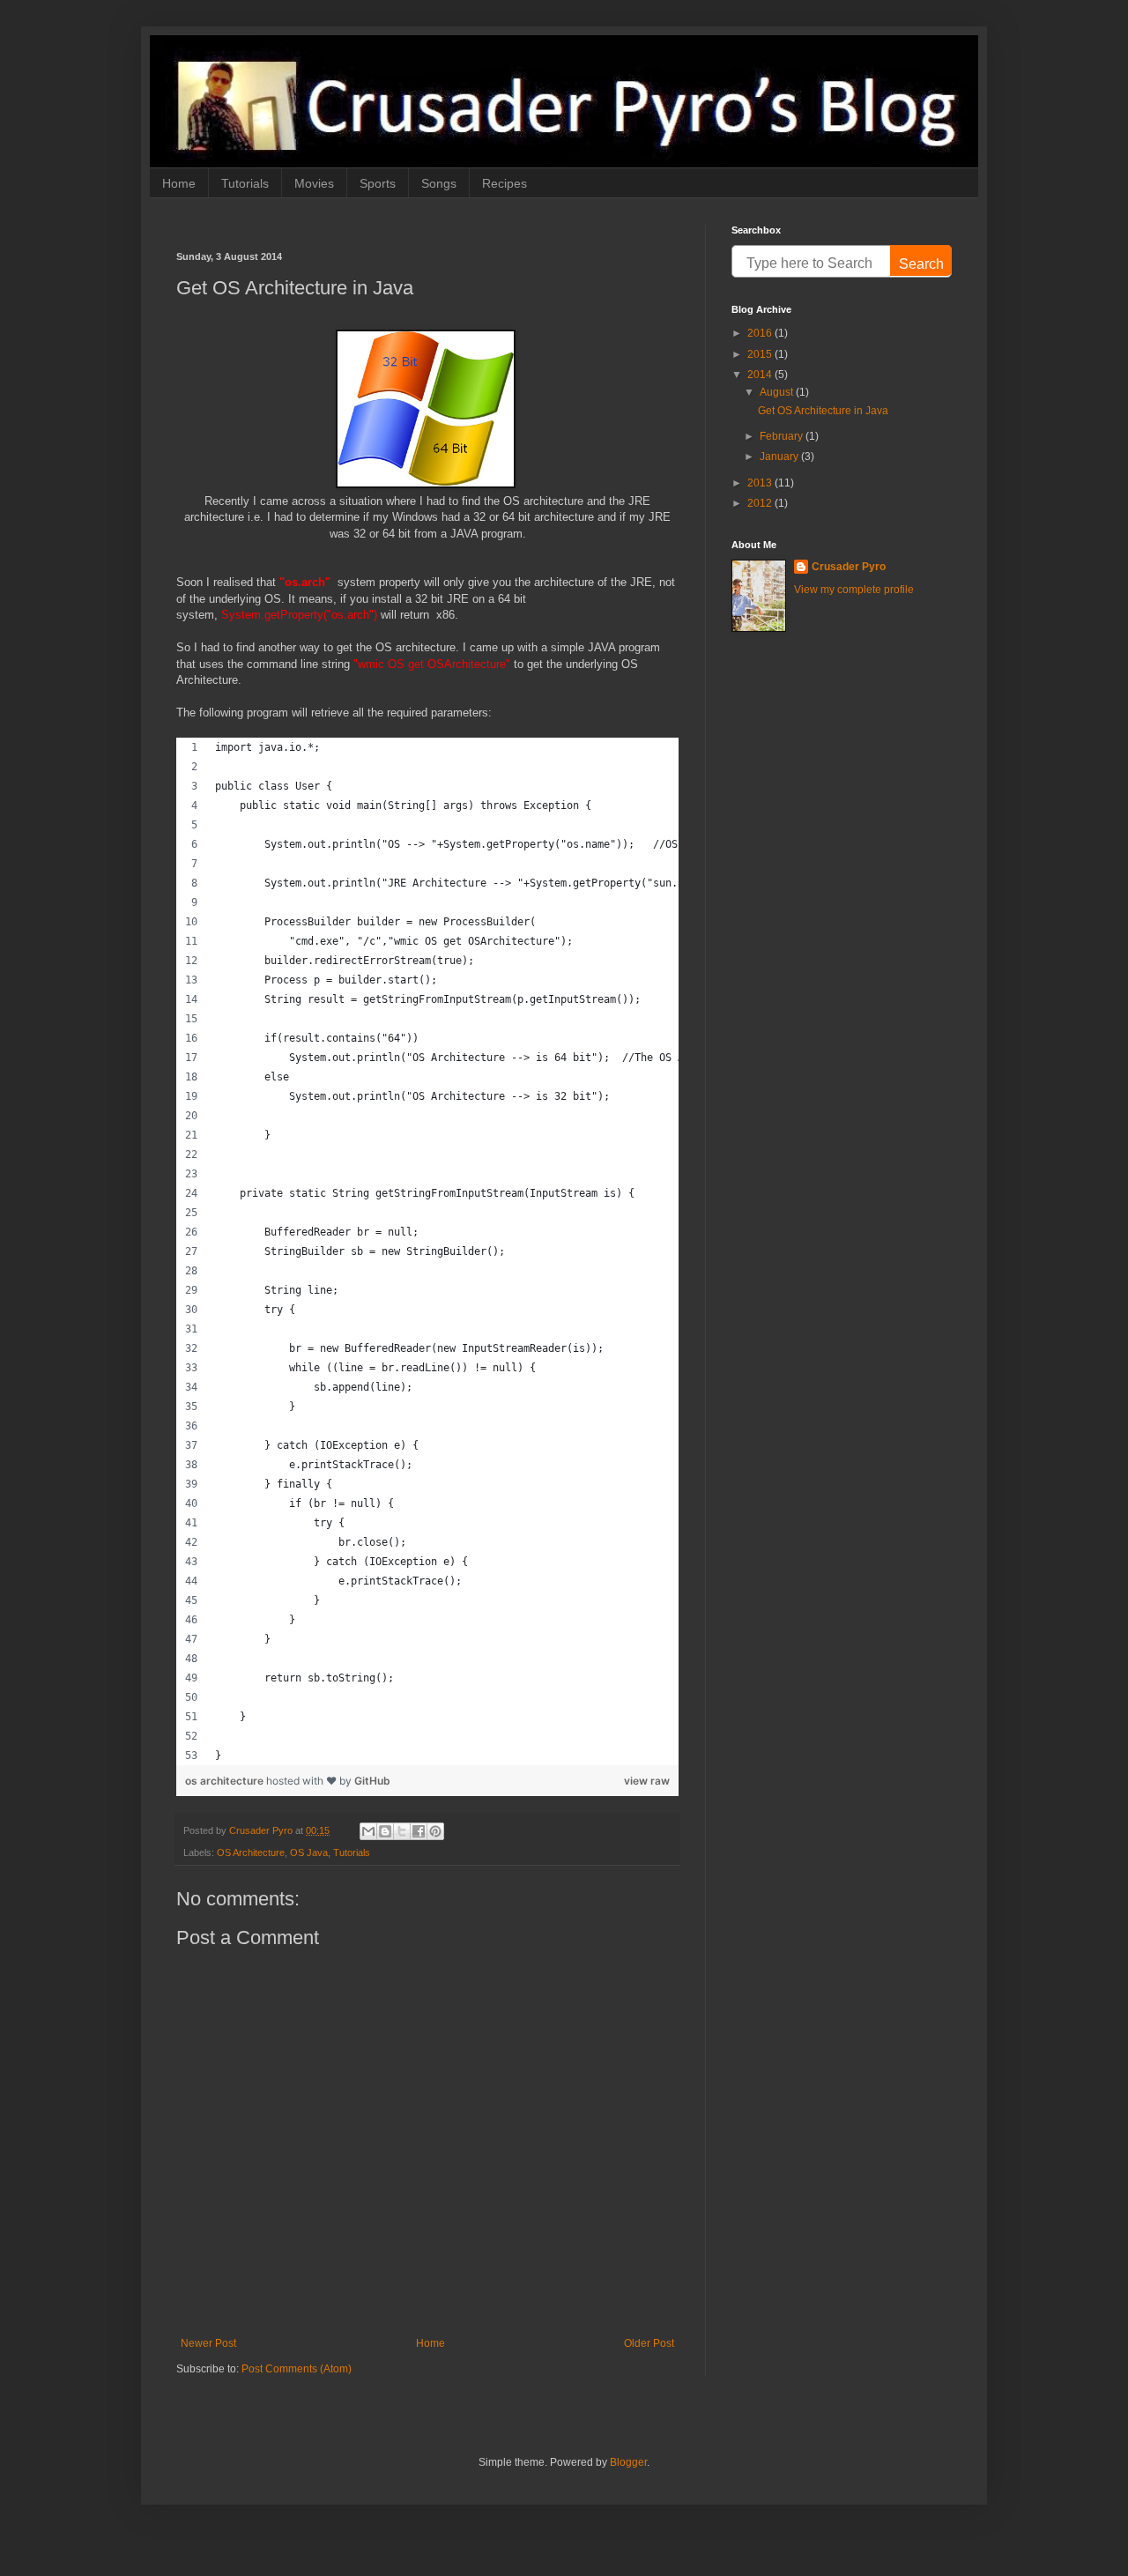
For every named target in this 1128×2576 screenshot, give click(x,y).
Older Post (649, 2343)
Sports (378, 183)
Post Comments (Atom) (297, 2369)
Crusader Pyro (849, 567)
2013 (761, 483)
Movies (314, 183)
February (783, 436)
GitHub (372, 1781)
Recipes (505, 183)
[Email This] (368, 1831)
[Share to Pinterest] (435, 1831)
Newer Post (208, 2343)
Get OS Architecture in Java (823, 411)
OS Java (309, 1852)
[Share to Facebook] (419, 1831)
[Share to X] (402, 1831)
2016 (761, 333)
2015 (761, 354)
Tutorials (245, 183)
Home (179, 183)
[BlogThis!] (385, 1831)
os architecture (226, 1781)
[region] (427, 1251)
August (778, 392)
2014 (761, 375)
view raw (647, 1781)
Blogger (628, 2462)
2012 (761, 503)
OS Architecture (251, 1852)
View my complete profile (854, 590)
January (780, 457)
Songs (439, 183)
